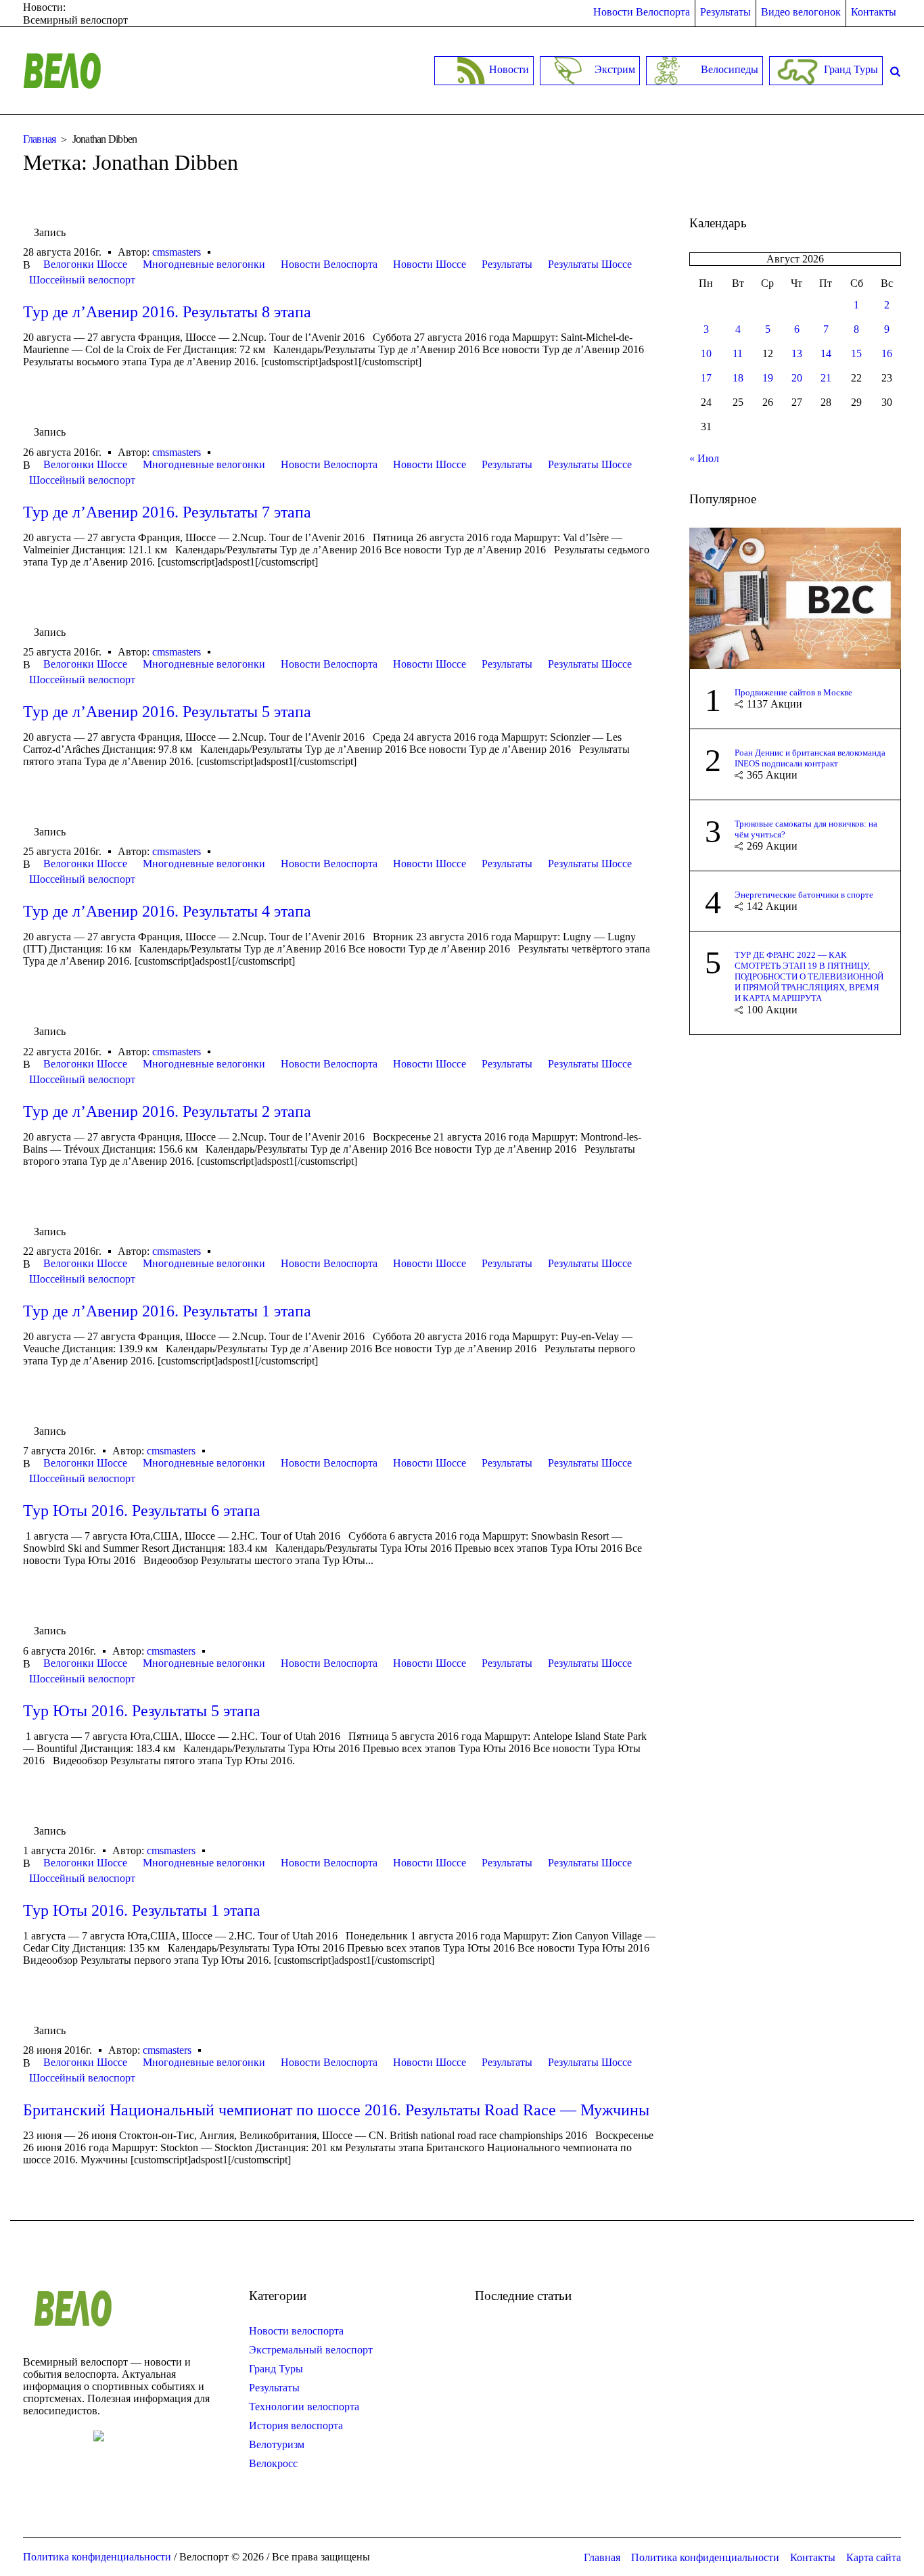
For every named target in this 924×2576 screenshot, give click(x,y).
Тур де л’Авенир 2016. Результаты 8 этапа (167, 312)
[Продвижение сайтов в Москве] (795, 597)
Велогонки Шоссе (85, 264)
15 (856, 353)
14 (826, 353)
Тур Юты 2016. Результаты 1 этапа (142, 1910)
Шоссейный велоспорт (82, 280)
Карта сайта (874, 2557)
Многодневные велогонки (204, 264)
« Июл (704, 458)
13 (797, 353)
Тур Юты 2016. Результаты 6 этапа (142, 1511)
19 (768, 378)
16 (887, 353)
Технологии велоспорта (304, 2407)
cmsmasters (177, 252)
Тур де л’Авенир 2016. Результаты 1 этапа (167, 1311)
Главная (40, 139)
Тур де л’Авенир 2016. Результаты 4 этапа (167, 911)
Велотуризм (277, 2444)
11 (738, 353)
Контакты (813, 2557)
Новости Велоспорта (329, 264)
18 (738, 378)
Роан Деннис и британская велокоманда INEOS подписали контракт (810, 758)
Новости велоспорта (296, 2331)
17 (706, 378)
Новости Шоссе (430, 264)
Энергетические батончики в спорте (804, 895)
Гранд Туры (276, 2369)
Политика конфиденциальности (705, 2557)
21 (826, 378)
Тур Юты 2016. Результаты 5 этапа (142, 1711)
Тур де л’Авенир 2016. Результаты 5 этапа (167, 712)
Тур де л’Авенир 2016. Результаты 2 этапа (167, 1111)
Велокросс (273, 2463)
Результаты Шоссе (590, 264)
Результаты (507, 264)
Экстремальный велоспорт (311, 2350)
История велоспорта (296, 2425)
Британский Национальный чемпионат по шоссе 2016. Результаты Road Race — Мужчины (336, 2110)
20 (797, 378)
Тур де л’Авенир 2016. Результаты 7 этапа (167, 512)
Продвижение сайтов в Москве (793, 692)
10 (706, 353)
